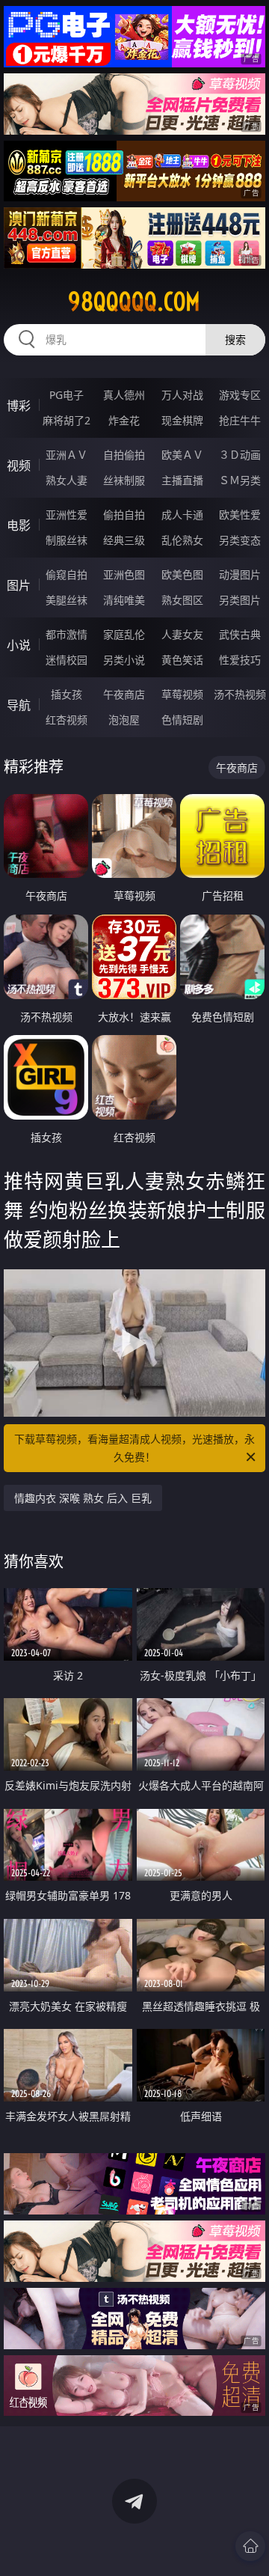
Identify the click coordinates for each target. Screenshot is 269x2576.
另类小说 (124, 660)
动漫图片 (240, 574)
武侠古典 (240, 634)
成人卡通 (182, 515)
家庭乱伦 (124, 634)
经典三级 (124, 540)
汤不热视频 (240, 694)
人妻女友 (182, 634)
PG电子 (67, 395)
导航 (19, 705)
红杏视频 (67, 720)
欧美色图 (182, 574)
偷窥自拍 (67, 574)
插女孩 (67, 694)
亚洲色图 (124, 574)
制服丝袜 (67, 540)
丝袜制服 (124, 480)
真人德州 (124, 395)
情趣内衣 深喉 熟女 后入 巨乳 (83, 1498)
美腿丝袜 (67, 600)
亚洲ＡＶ (67, 455)
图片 (19, 585)
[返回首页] (250, 2546)
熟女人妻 (67, 480)
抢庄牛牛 (240, 420)
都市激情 (67, 634)
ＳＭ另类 (240, 480)
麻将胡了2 (67, 420)
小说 (19, 645)
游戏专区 (240, 395)
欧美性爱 (240, 515)
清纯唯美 (124, 600)
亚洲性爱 (67, 515)
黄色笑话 (182, 660)
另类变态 (240, 540)
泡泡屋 (124, 720)
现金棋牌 (182, 420)
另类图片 (240, 600)
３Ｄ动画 (240, 455)
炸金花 (124, 420)
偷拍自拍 (124, 515)
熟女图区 (182, 600)
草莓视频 (182, 694)
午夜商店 (124, 694)
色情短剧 (182, 720)
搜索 (235, 339)
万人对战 (182, 395)
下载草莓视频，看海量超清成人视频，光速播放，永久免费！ (134, 1448)
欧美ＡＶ (182, 455)
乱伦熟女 (182, 540)
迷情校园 (67, 660)
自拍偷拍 (124, 455)
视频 (19, 466)
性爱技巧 (240, 660)
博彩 (19, 406)
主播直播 (182, 480)
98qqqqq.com (134, 302)
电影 (19, 525)
